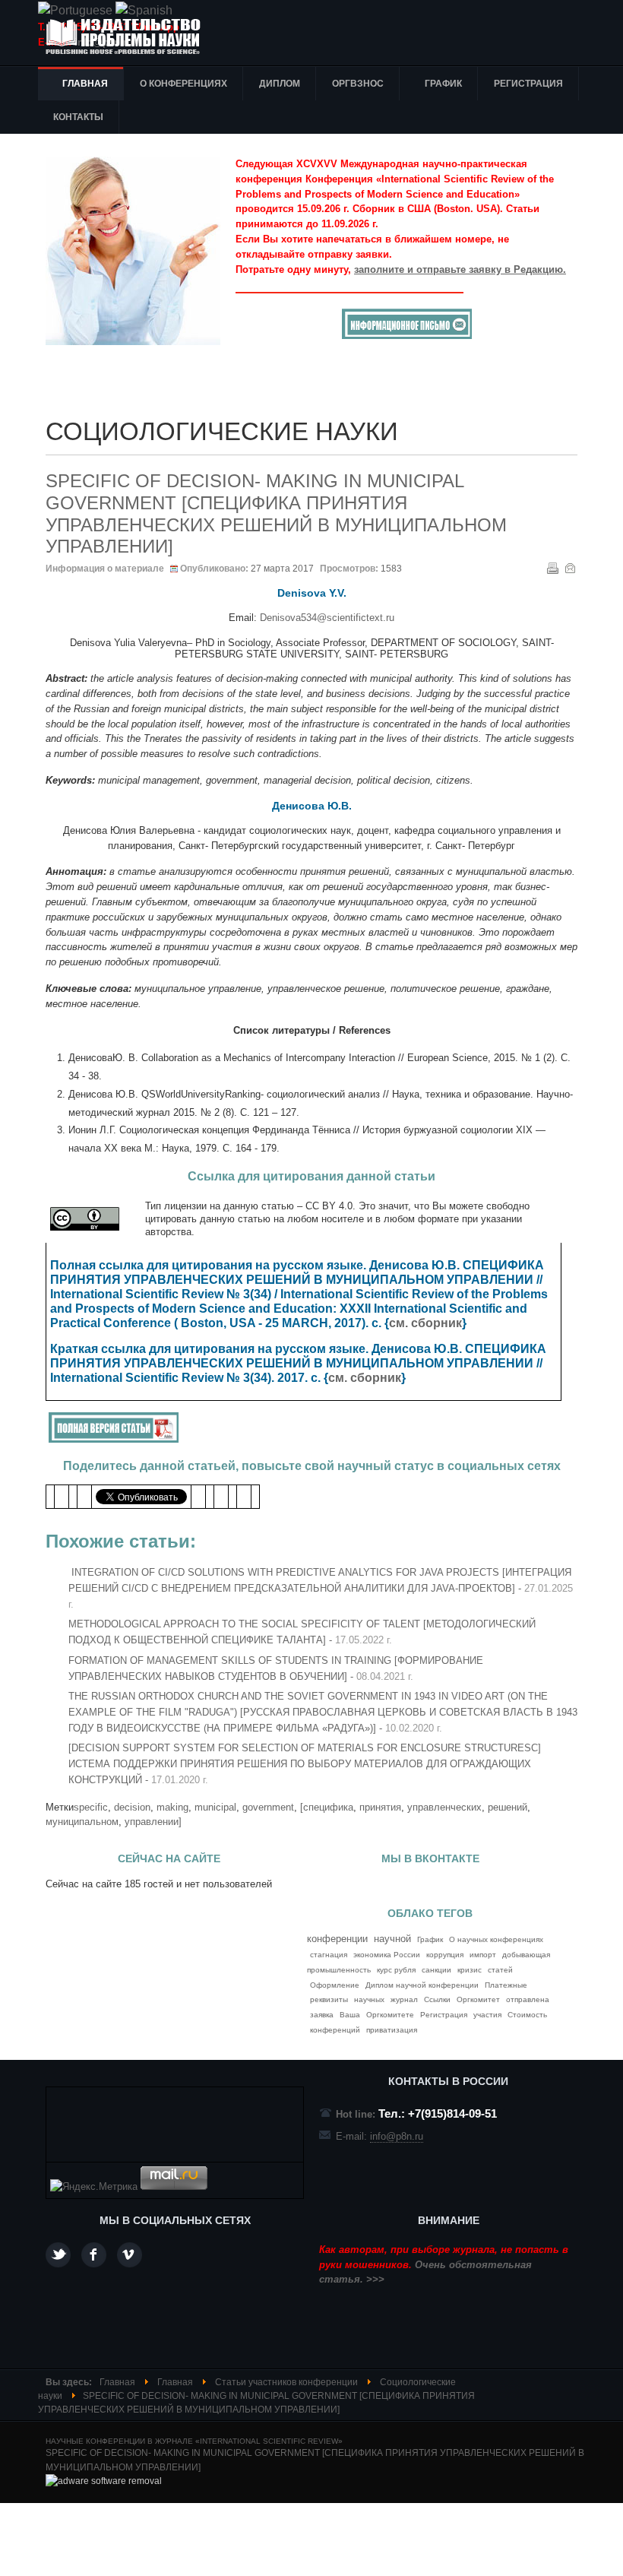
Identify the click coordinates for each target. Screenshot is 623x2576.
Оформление (335, 1985)
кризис (470, 1970)
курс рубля (396, 1970)
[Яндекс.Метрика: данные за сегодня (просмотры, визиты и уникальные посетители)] (94, 2187)
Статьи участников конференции (286, 2382)
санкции (436, 1970)
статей (500, 1970)
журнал (404, 1999)
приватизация (392, 2030)
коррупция (445, 1955)
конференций (335, 2030)
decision (132, 1807)
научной (392, 1939)
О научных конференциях (496, 1939)
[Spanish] (144, 10)
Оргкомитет (478, 1999)
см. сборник (425, 1323)
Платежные (506, 1985)
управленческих (444, 1807)
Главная (117, 2382)
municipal (215, 1807)
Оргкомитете (390, 2015)
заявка (322, 2015)
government (268, 1807)
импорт (483, 1955)
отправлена (528, 1999)
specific (91, 1807)
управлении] (153, 1822)
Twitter (58, 2255)
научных (369, 1999)
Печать (552, 568)
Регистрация (444, 2015)
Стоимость (527, 2015)
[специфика (327, 1807)
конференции (337, 1939)
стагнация (329, 1955)
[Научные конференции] (129, 36)
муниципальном (82, 1822)
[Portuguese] (75, 10)
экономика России (387, 1955)
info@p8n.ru (397, 2136)
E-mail (570, 568)
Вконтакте (130, 2255)
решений (508, 1807)
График (430, 1939)
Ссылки (437, 1999)
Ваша (350, 2015)
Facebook (94, 2255)
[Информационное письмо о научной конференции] (407, 336)
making (172, 1807)
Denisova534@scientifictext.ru (327, 618)
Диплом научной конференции (422, 1985)
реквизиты (329, 1999)
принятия (380, 1807)
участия (487, 2015)
